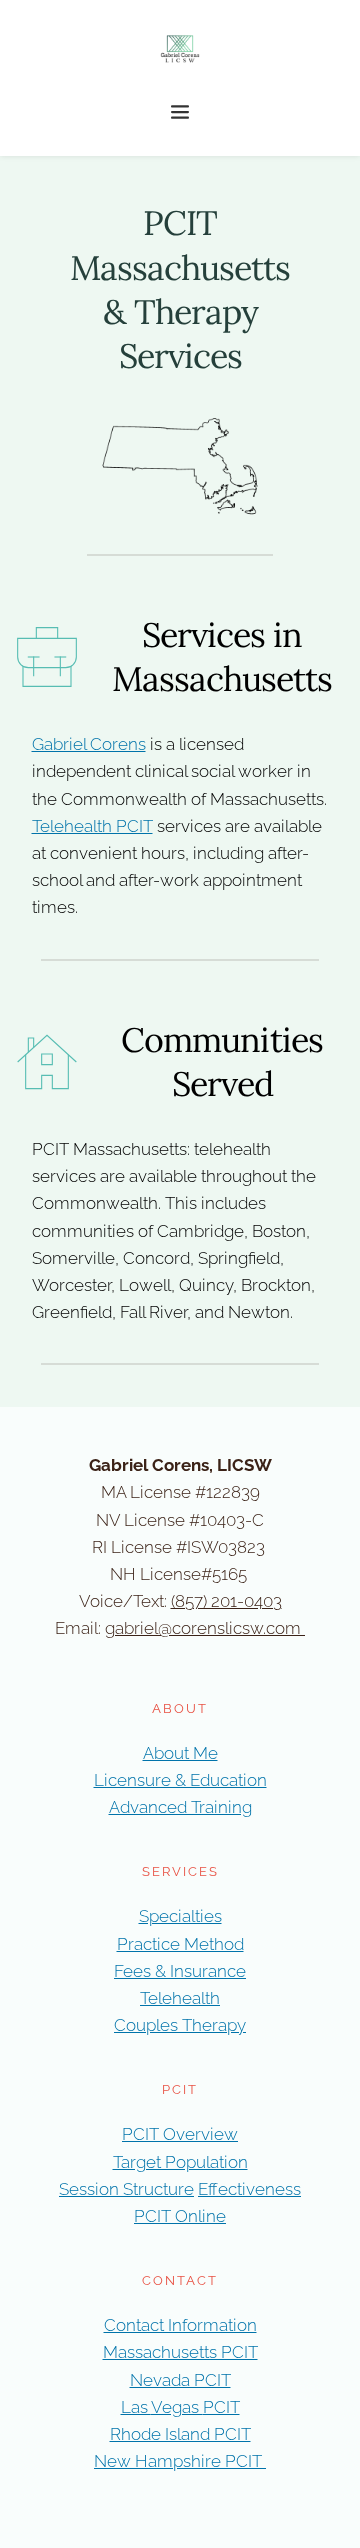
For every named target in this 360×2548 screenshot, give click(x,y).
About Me (180, 1753)
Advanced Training (180, 1807)
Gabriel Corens (89, 744)
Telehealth (180, 1998)
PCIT (221, 2407)
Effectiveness (249, 2189)
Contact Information (180, 2325)
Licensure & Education (180, 1780)
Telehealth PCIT (92, 826)
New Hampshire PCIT (180, 2461)
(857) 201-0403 (226, 1601)
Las (136, 2407)
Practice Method (180, 1944)
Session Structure (126, 2189)
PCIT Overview (180, 2134)
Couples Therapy (180, 2025)
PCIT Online (180, 2216)
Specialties (180, 1916)
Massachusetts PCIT (180, 2352)
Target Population (180, 2162)
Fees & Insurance (180, 1971)
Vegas (177, 2407)
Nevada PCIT (180, 2380)
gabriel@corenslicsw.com (203, 1628)
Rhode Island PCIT (180, 2434)
